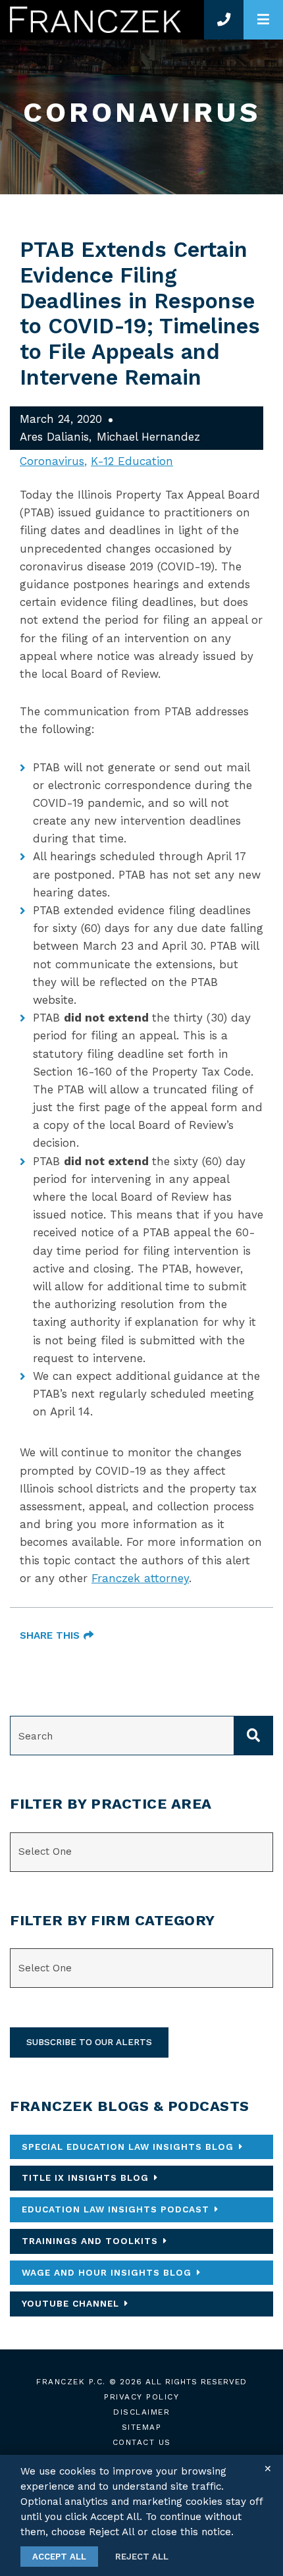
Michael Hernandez (148, 437)
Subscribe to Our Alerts (89, 2042)
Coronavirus (52, 461)
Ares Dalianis (54, 437)
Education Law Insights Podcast (116, 2209)
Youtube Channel (70, 2303)
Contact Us (142, 2442)
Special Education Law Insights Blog (128, 2147)
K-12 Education (132, 461)
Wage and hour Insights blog (107, 2272)
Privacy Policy (141, 2397)
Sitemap (142, 2427)
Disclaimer (141, 2412)
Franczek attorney (140, 1578)
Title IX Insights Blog (85, 2178)
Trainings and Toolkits (90, 2241)
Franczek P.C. (71, 2382)
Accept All (59, 2557)
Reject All (142, 2557)
